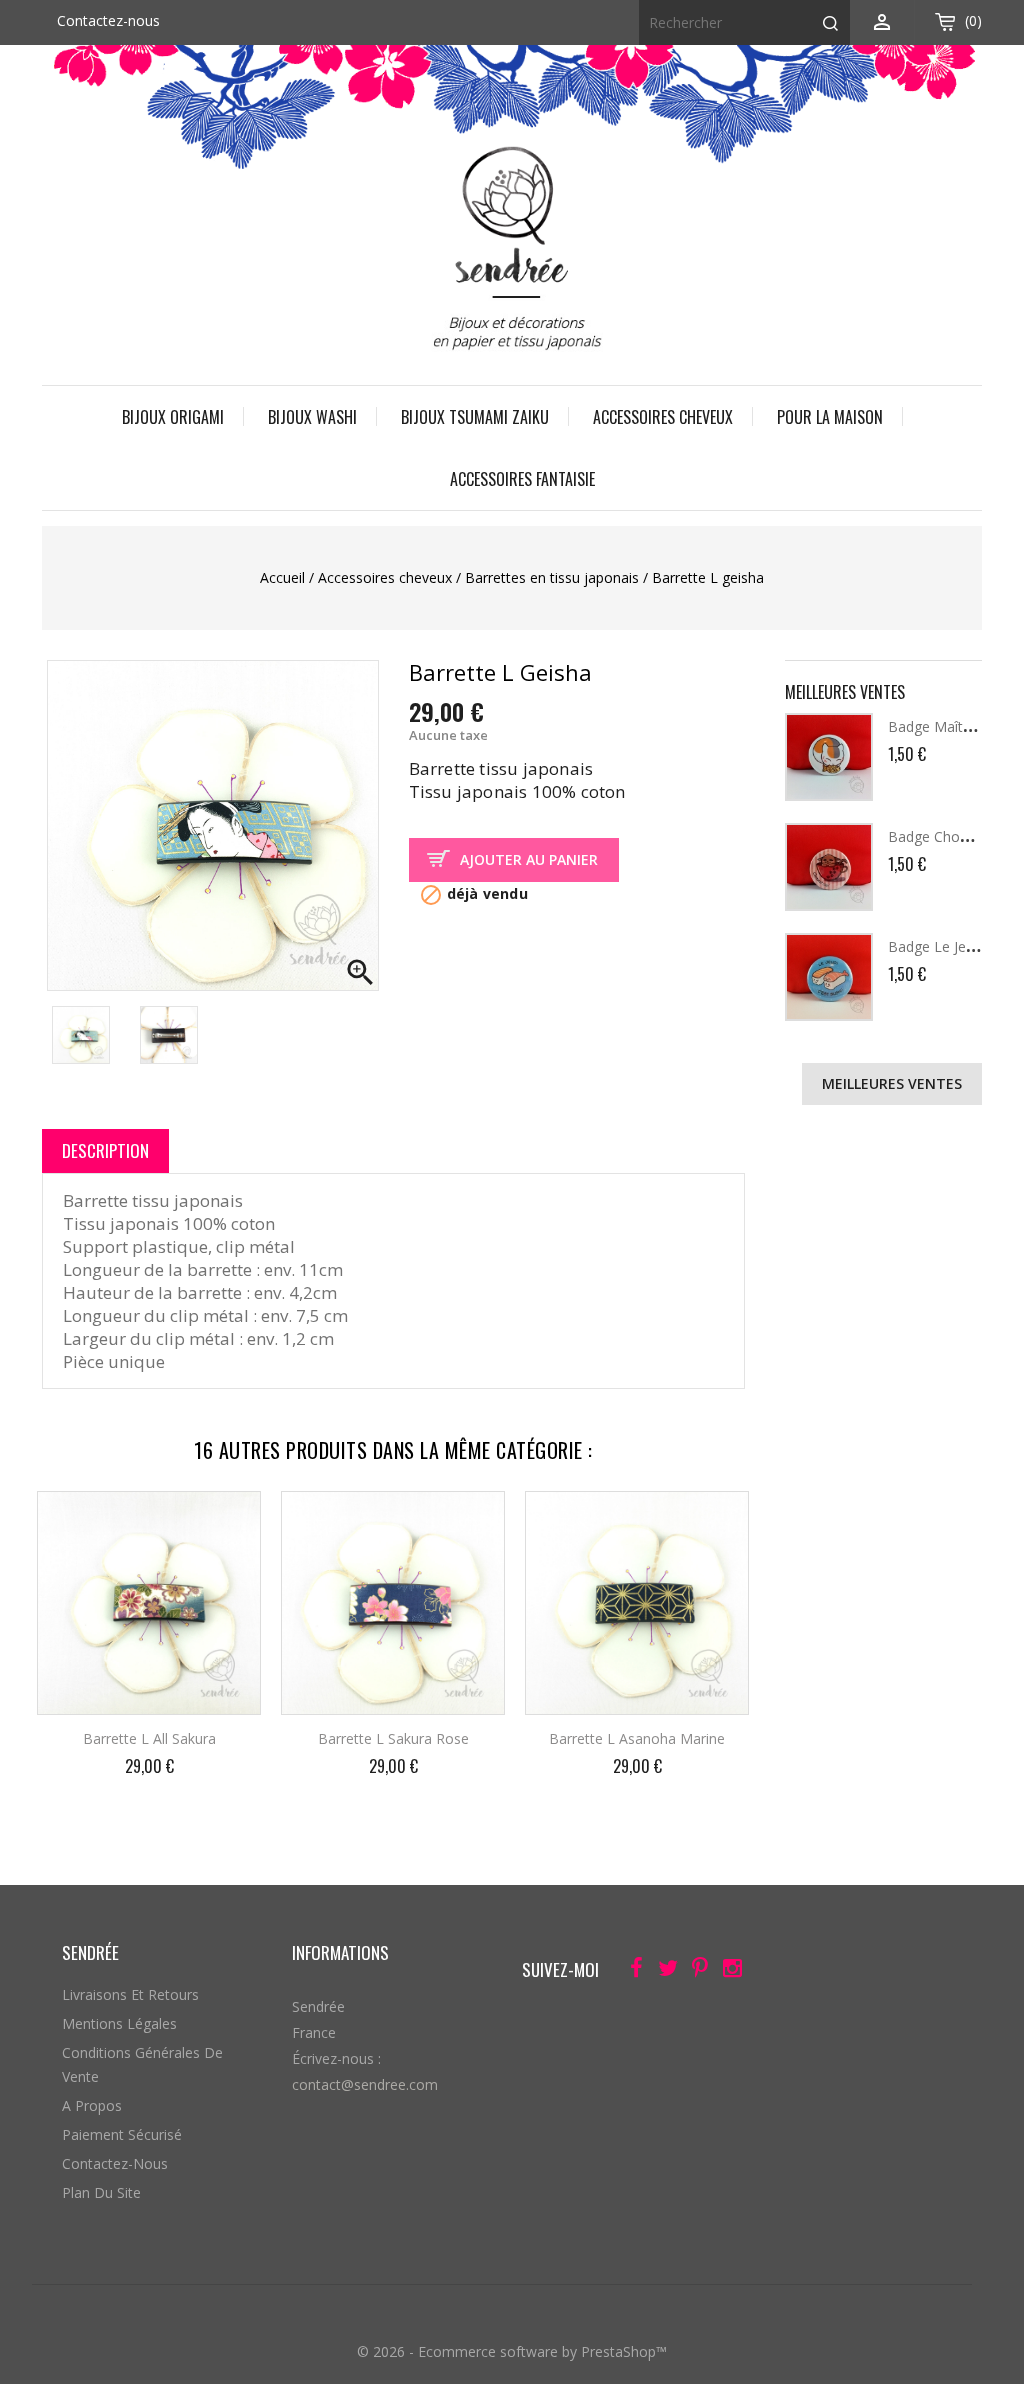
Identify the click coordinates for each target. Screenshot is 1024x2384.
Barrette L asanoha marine (637, 1738)
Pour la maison (830, 417)
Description (105, 1150)
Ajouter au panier (529, 859)
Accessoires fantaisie (522, 479)
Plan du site (101, 2192)
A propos (92, 2105)
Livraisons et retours (130, 1994)
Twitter (662, 1971)
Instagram (726, 1971)
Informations (340, 1952)
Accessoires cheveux (663, 417)
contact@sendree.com (365, 2084)
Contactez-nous (108, 20)
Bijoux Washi (312, 417)
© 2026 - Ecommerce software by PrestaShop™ (512, 2351)
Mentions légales (119, 2023)
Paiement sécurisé (122, 2134)
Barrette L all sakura (149, 1738)
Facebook (630, 1971)
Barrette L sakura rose (393, 1738)
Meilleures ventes (892, 1083)
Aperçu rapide (228, 1520)
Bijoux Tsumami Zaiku (475, 417)
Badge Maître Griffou (956, 726)
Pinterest (694, 1971)
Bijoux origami (173, 417)
